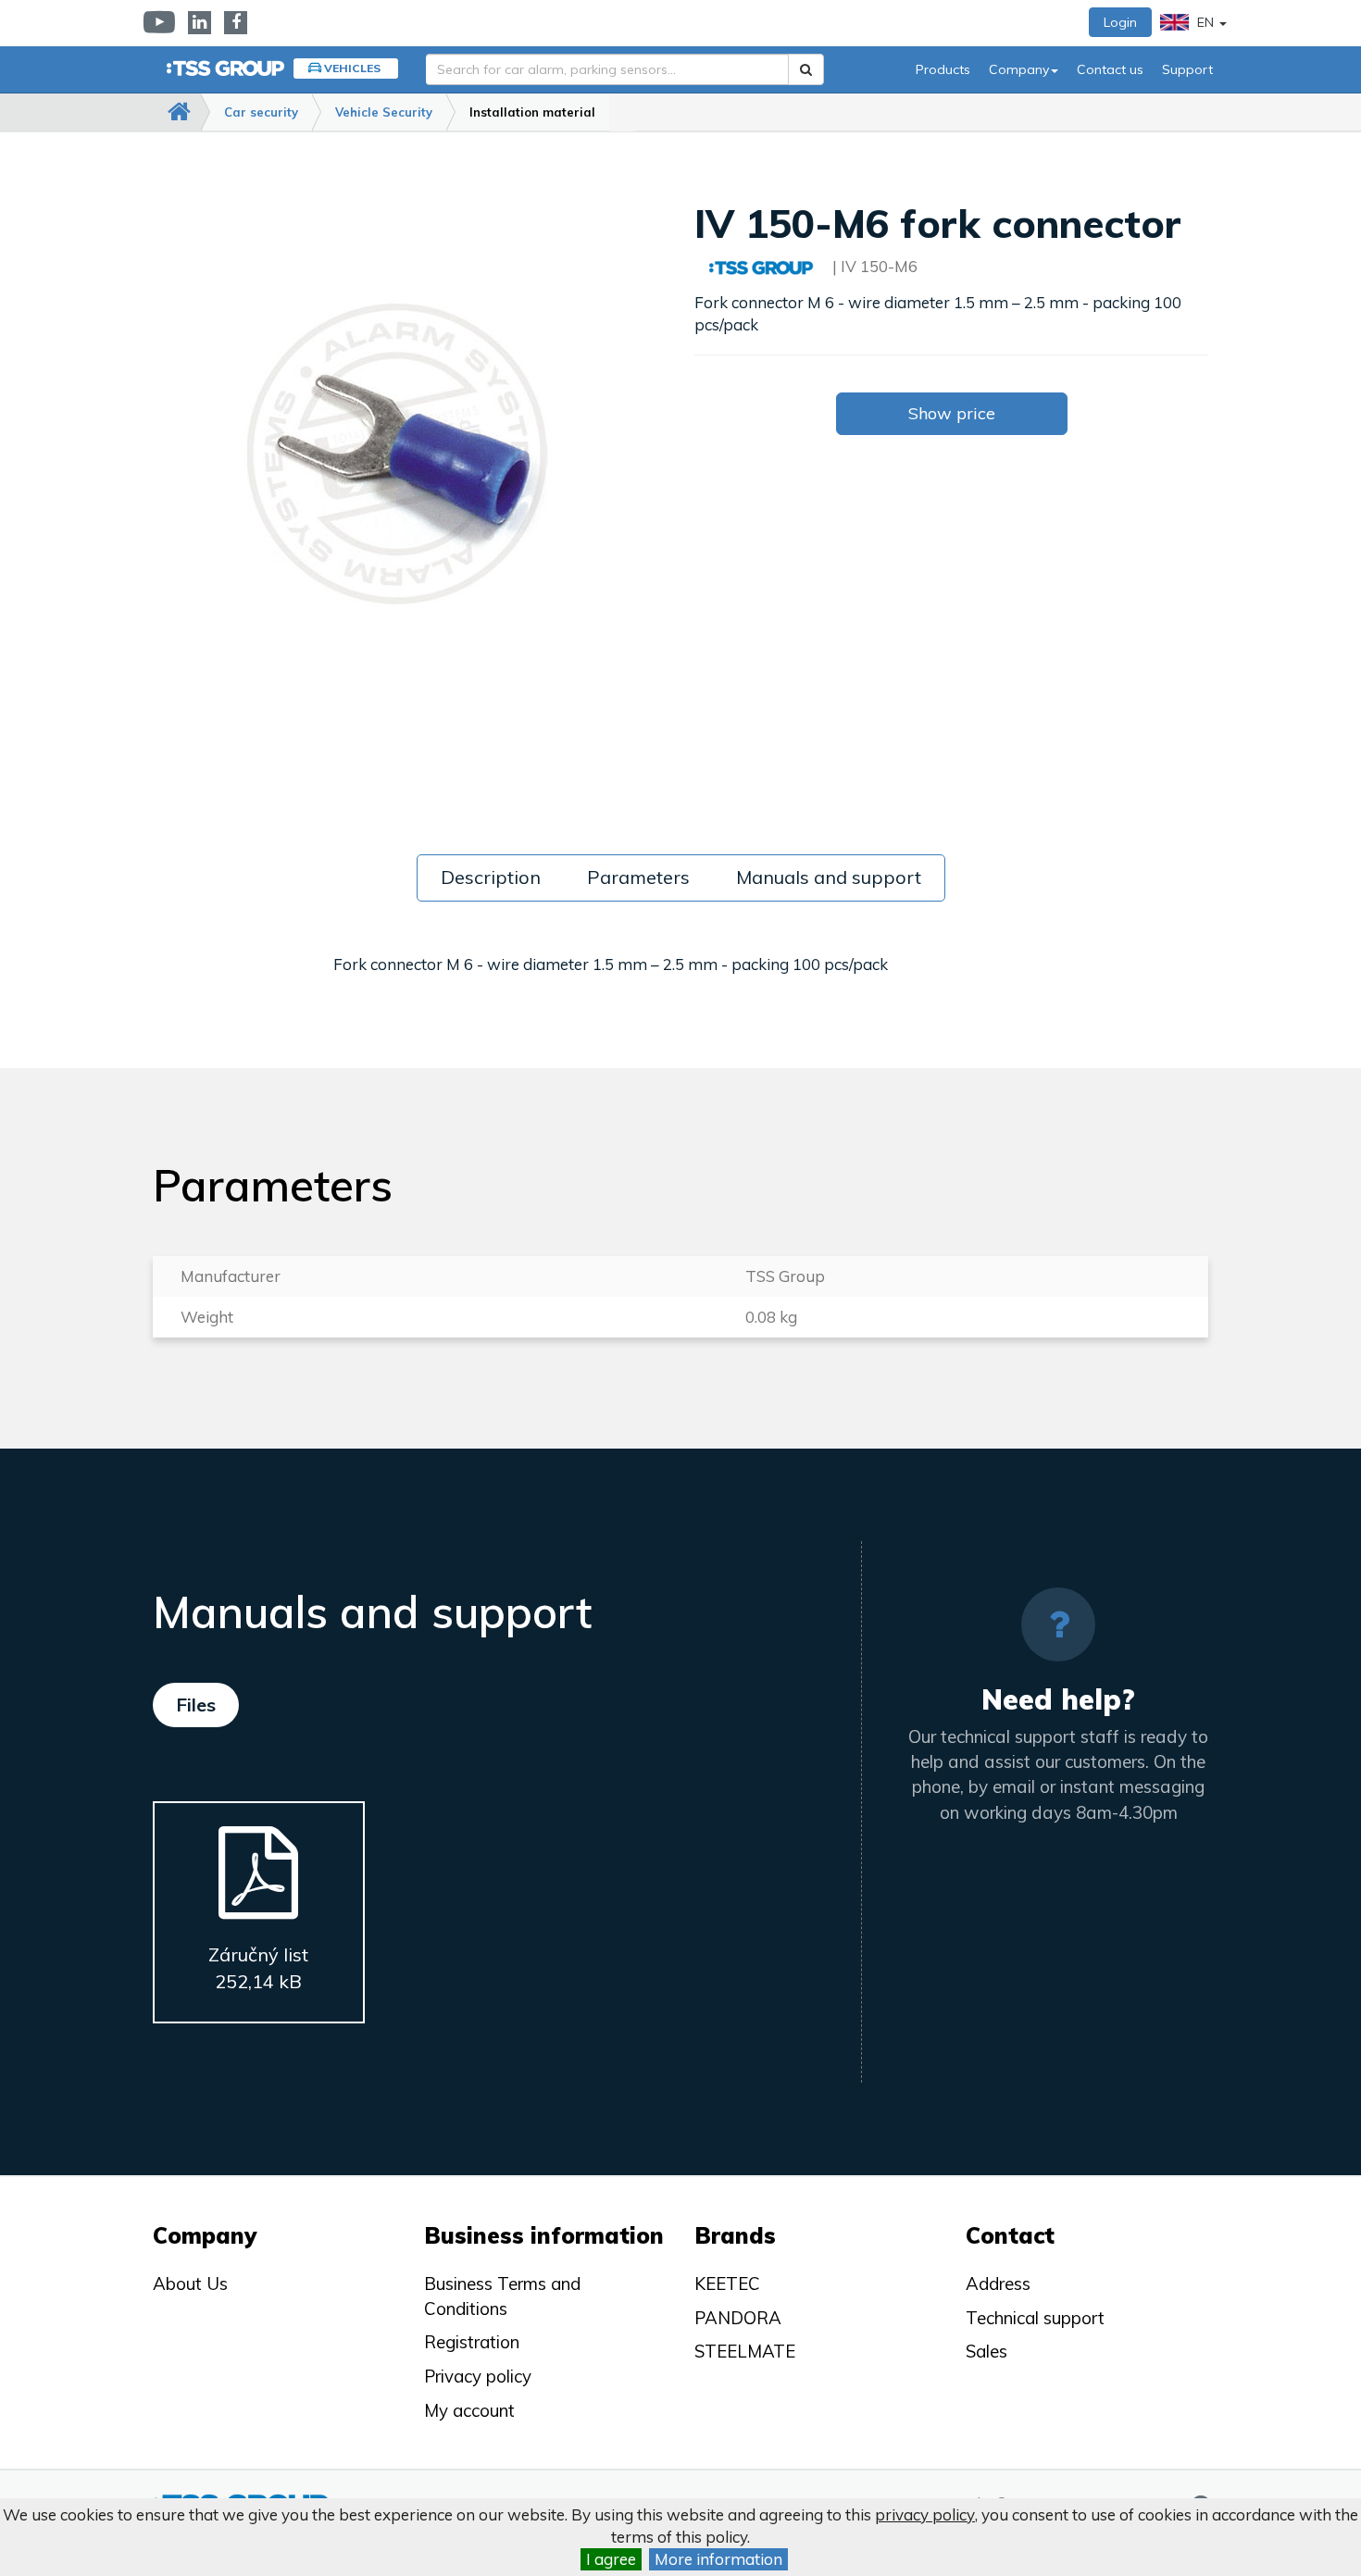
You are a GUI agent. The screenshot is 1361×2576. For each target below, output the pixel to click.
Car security (261, 112)
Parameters (638, 877)
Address (998, 2284)
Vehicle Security (384, 112)
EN (1205, 22)
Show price (952, 413)
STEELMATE (745, 2351)
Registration (472, 2342)
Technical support (1035, 2318)
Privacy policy (478, 2376)
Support (1187, 69)
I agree (611, 2559)
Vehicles (352, 68)
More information (718, 2559)
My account (469, 2410)
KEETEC (727, 2284)
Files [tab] (196, 1705)
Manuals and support (829, 877)
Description (491, 877)
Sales (986, 2351)
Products (943, 69)
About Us (190, 2284)
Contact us (1110, 69)
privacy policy (925, 2514)
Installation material (532, 112)
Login (1120, 22)
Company (1019, 69)
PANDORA (738, 2318)
